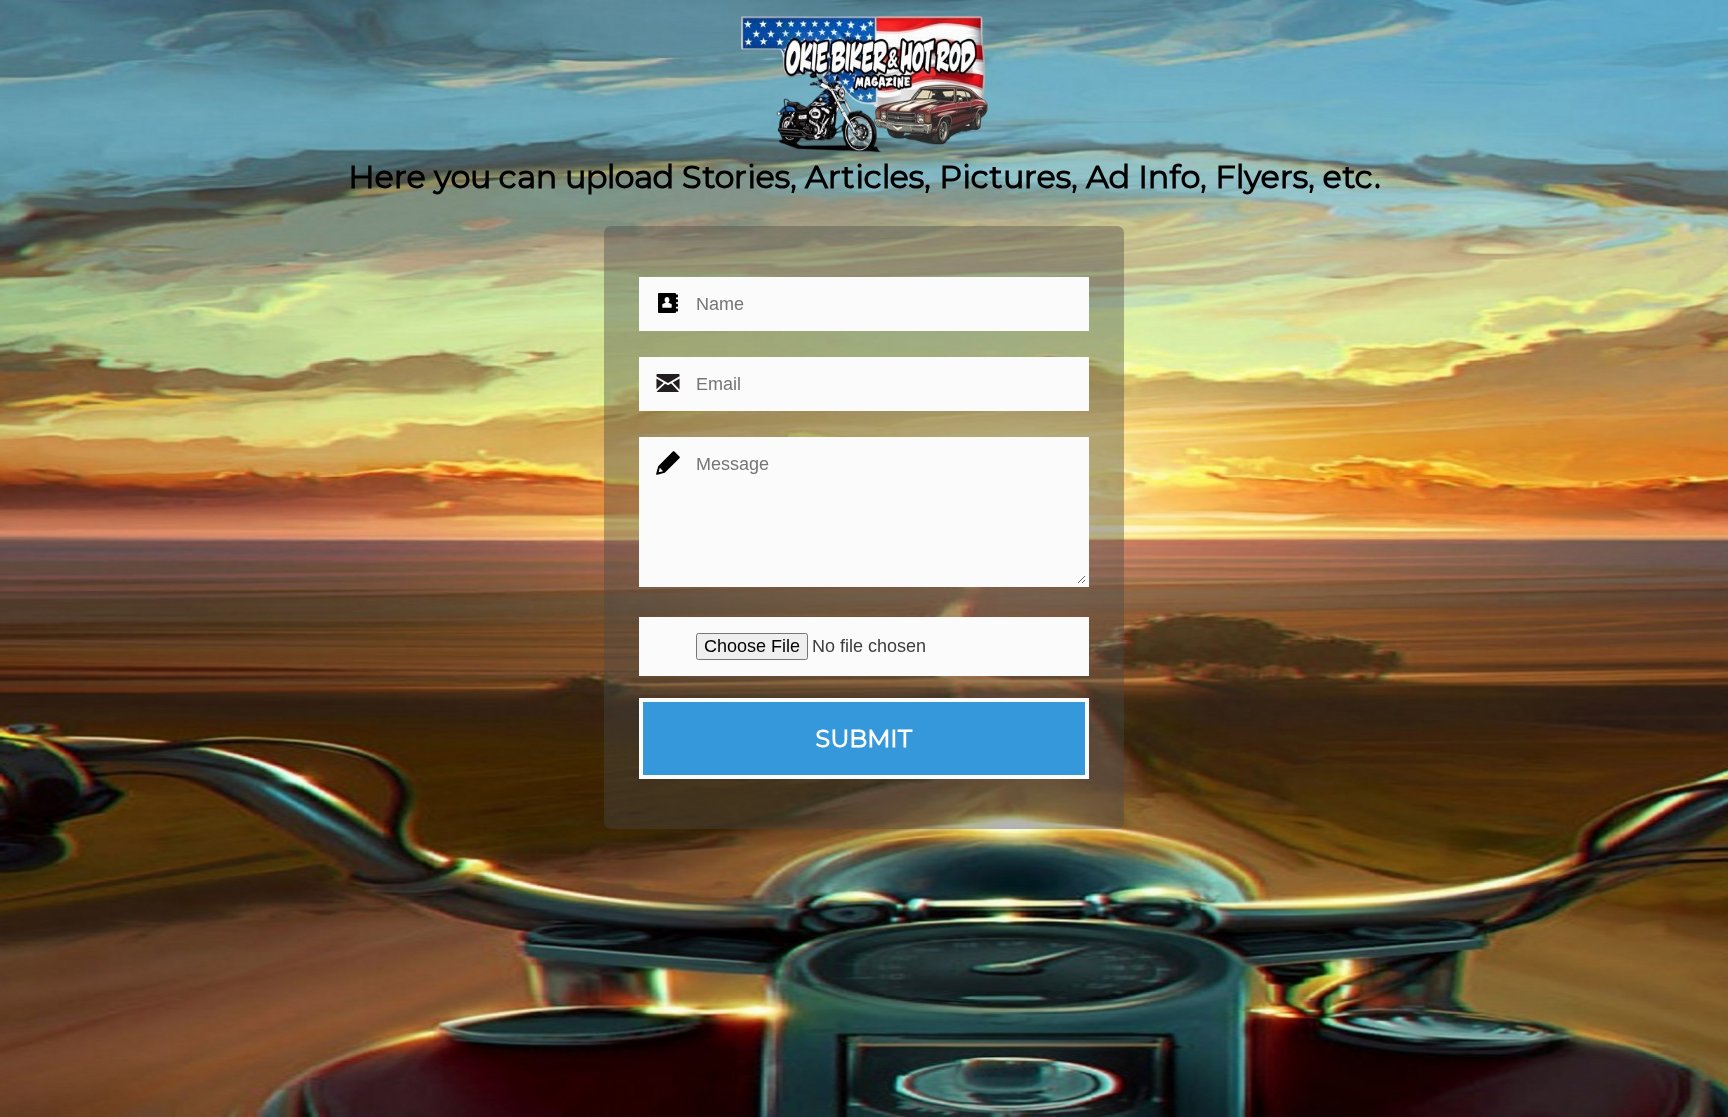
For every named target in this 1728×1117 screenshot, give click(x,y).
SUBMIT (864, 738)
